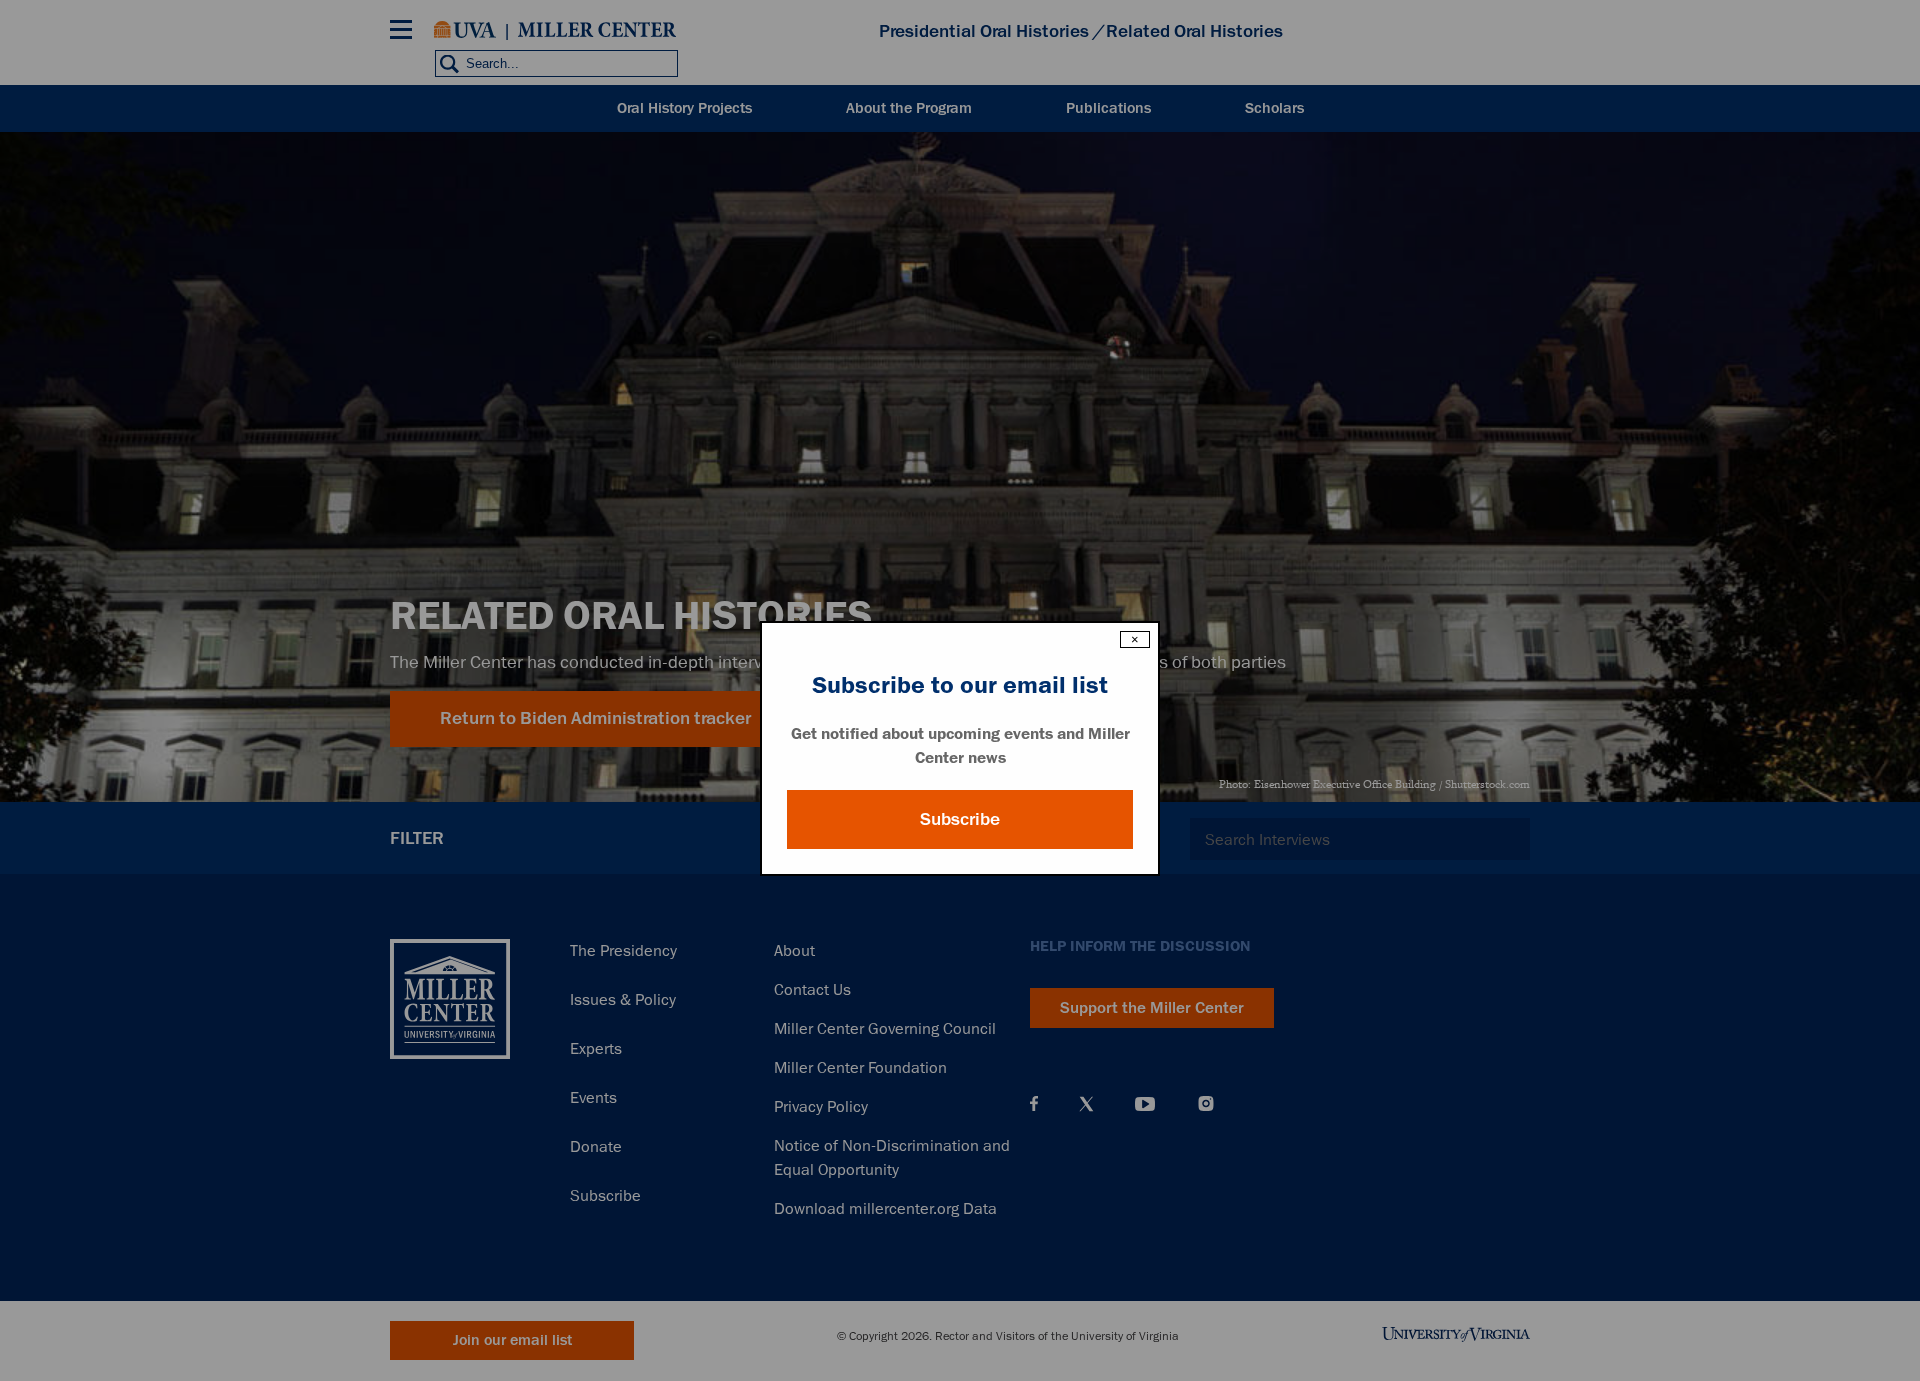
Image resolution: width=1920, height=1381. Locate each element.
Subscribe (960, 819)
